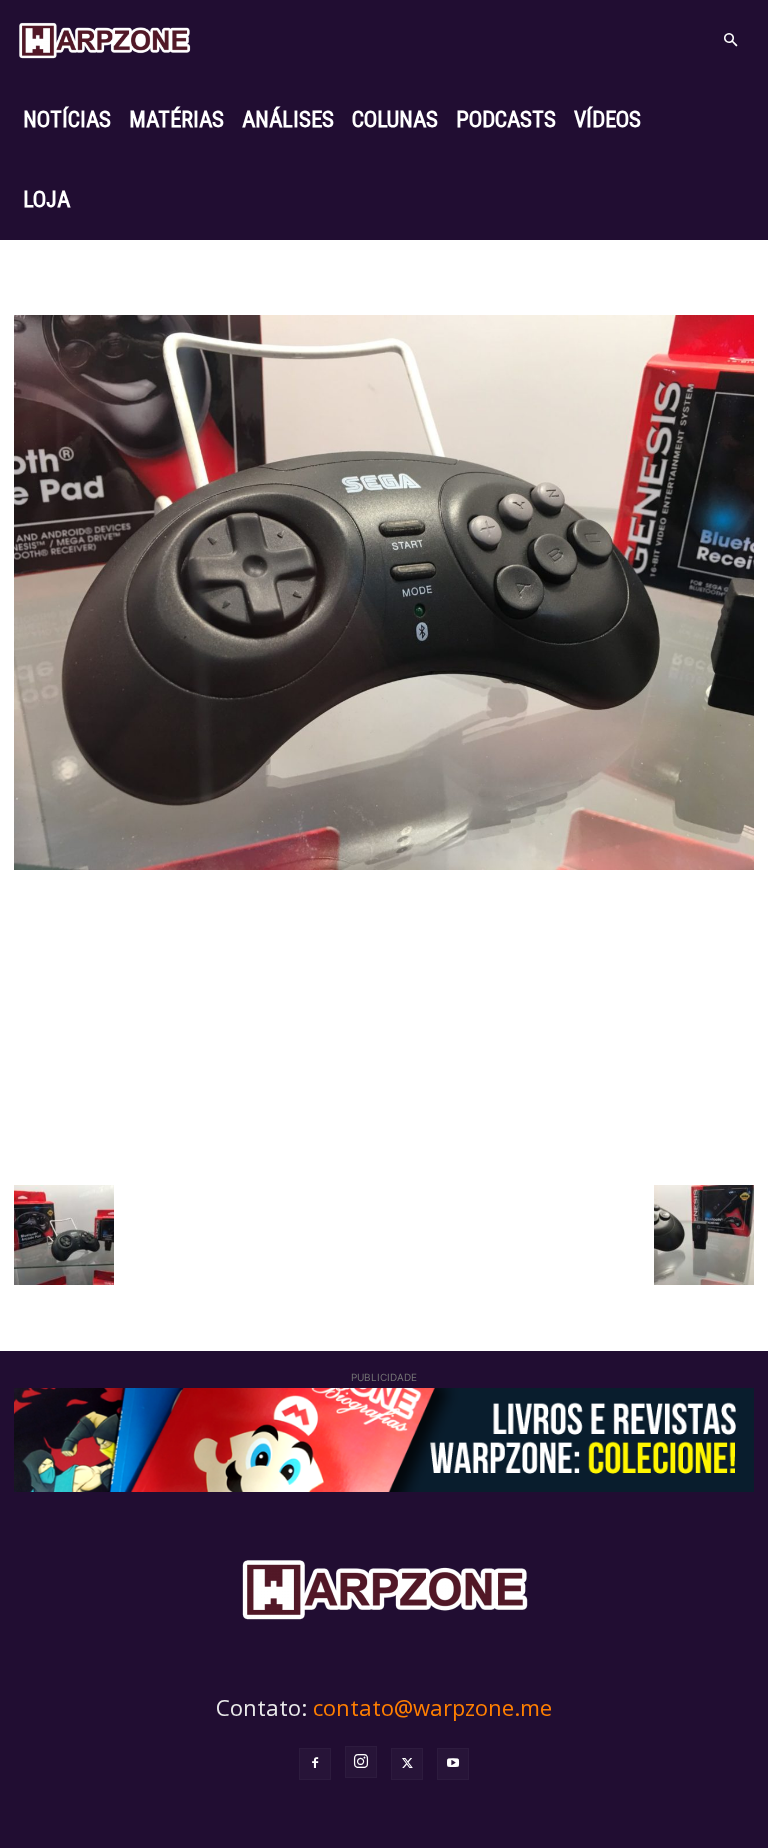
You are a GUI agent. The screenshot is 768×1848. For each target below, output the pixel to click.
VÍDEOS (607, 119)
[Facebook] (315, 1764)
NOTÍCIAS (67, 119)
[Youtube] (453, 1764)
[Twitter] (407, 1764)
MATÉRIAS (176, 119)
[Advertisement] (384, 1025)
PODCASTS (506, 119)
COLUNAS (395, 119)
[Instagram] (361, 1762)
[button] (730, 40)
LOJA (46, 199)
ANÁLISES (288, 119)
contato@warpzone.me (432, 1707)
